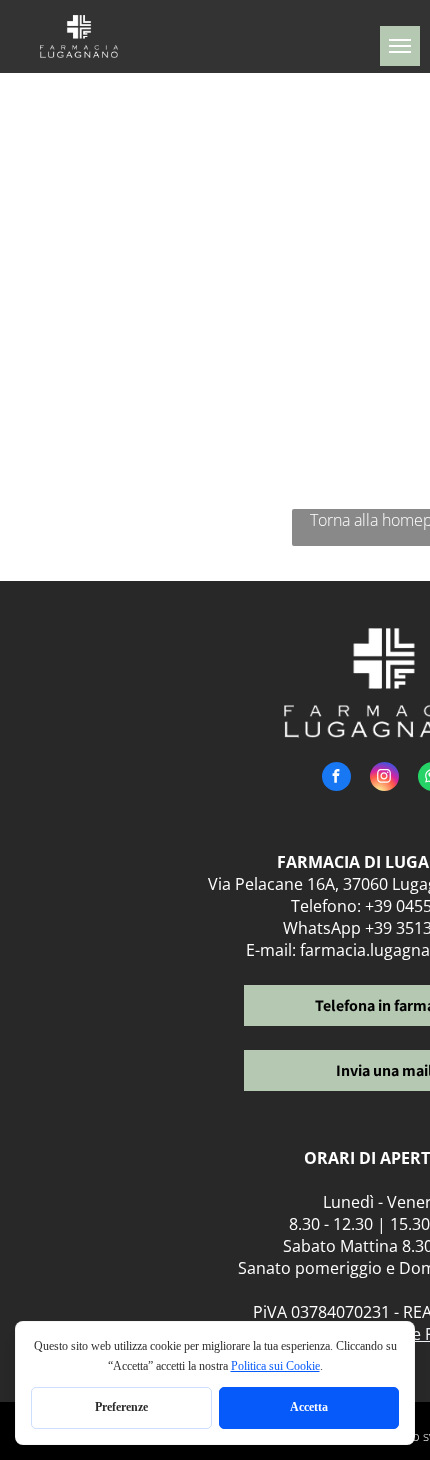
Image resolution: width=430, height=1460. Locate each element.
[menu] (400, 46)
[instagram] (384, 779)
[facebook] (336, 779)
